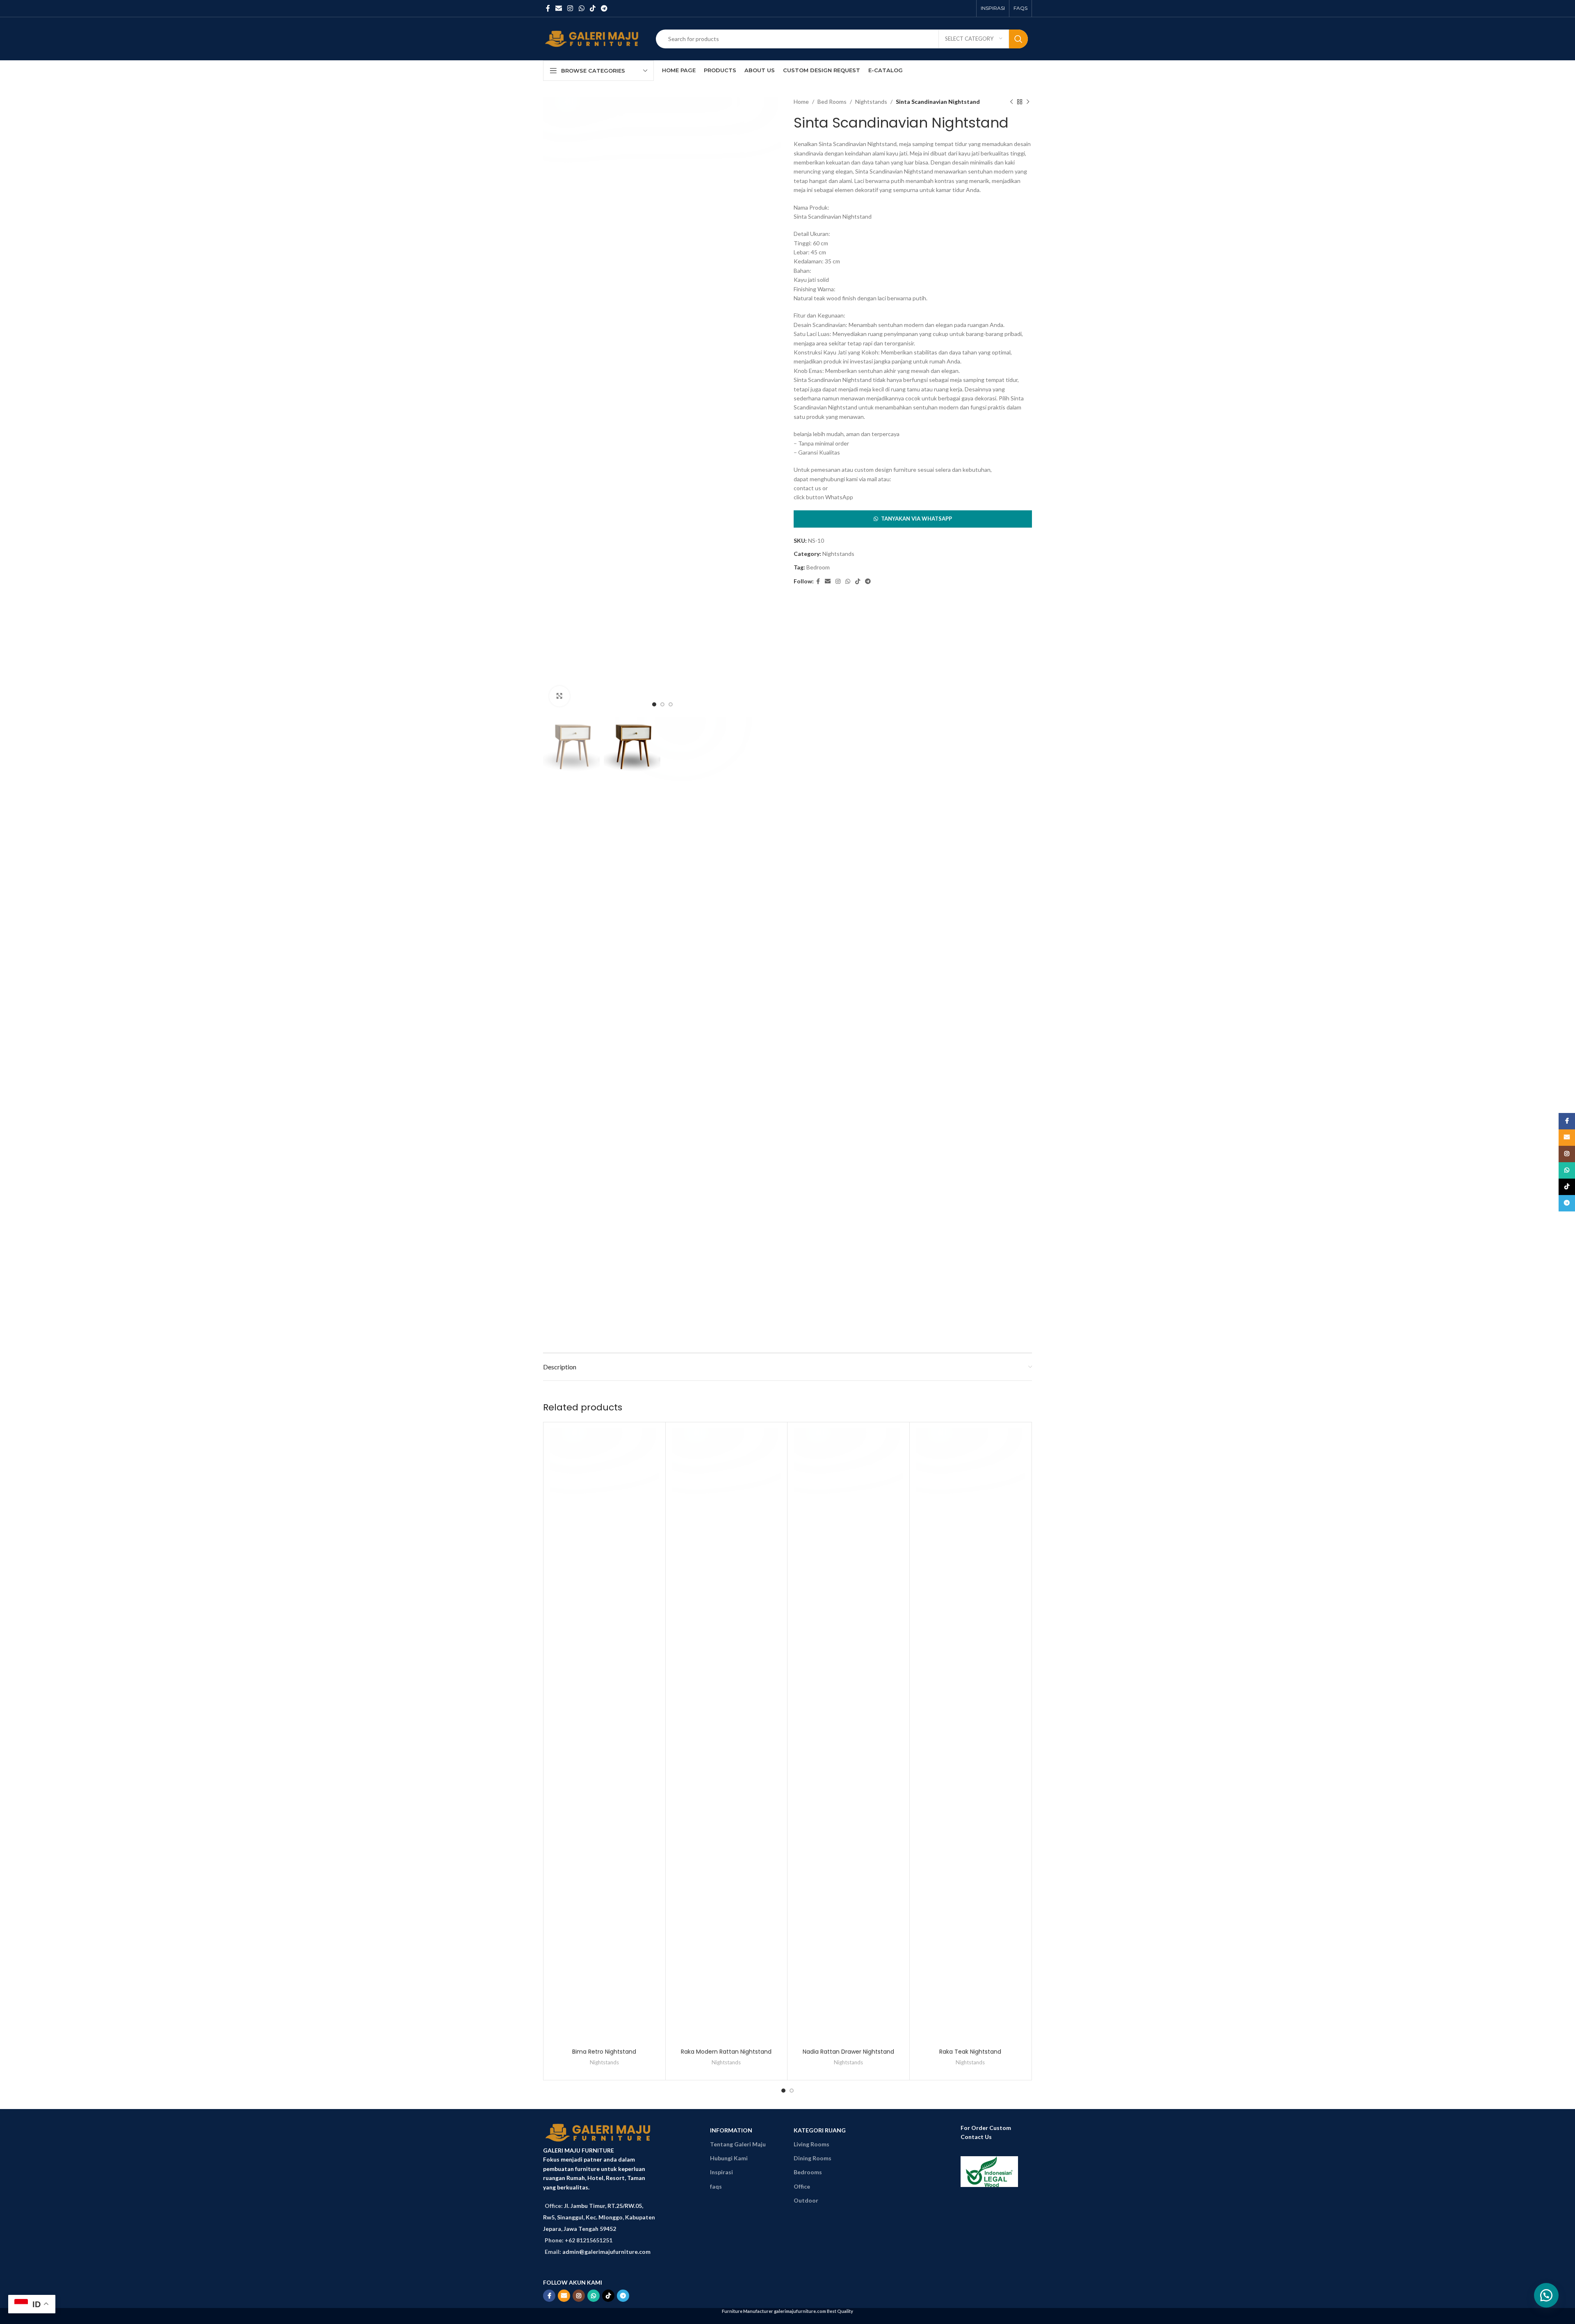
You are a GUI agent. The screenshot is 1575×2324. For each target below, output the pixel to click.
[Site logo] (593, 38)
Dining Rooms (813, 2158)
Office (802, 2186)
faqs (716, 2186)
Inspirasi (721, 2172)
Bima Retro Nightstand (604, 2052)
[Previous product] (1011, 102)
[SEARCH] (1018, 39)
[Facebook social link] (548, 8)
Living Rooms (811, 2144)
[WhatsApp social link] (581, 8)
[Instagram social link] (570, 8)
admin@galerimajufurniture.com (606, 2252)
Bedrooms (808, 2172)
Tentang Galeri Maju (738, 2144)
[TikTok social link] (592, 8)
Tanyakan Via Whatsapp (916, 519)
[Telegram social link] (604, 8)
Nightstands (871, 102)
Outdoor (806, 2200)
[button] (913, 519)
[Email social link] (558, 8)
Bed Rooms (832, 102)
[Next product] (1028, 102)
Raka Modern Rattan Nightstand (726, 2052)
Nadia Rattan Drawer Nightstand (848, 2052)
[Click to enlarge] (559, 696)
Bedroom (818, 567)
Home (801, 102)
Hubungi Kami (729, 2158)
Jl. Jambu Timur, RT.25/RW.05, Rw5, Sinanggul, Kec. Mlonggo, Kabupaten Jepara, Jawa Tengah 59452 (599, 2217)
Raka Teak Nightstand (970, 2052)
